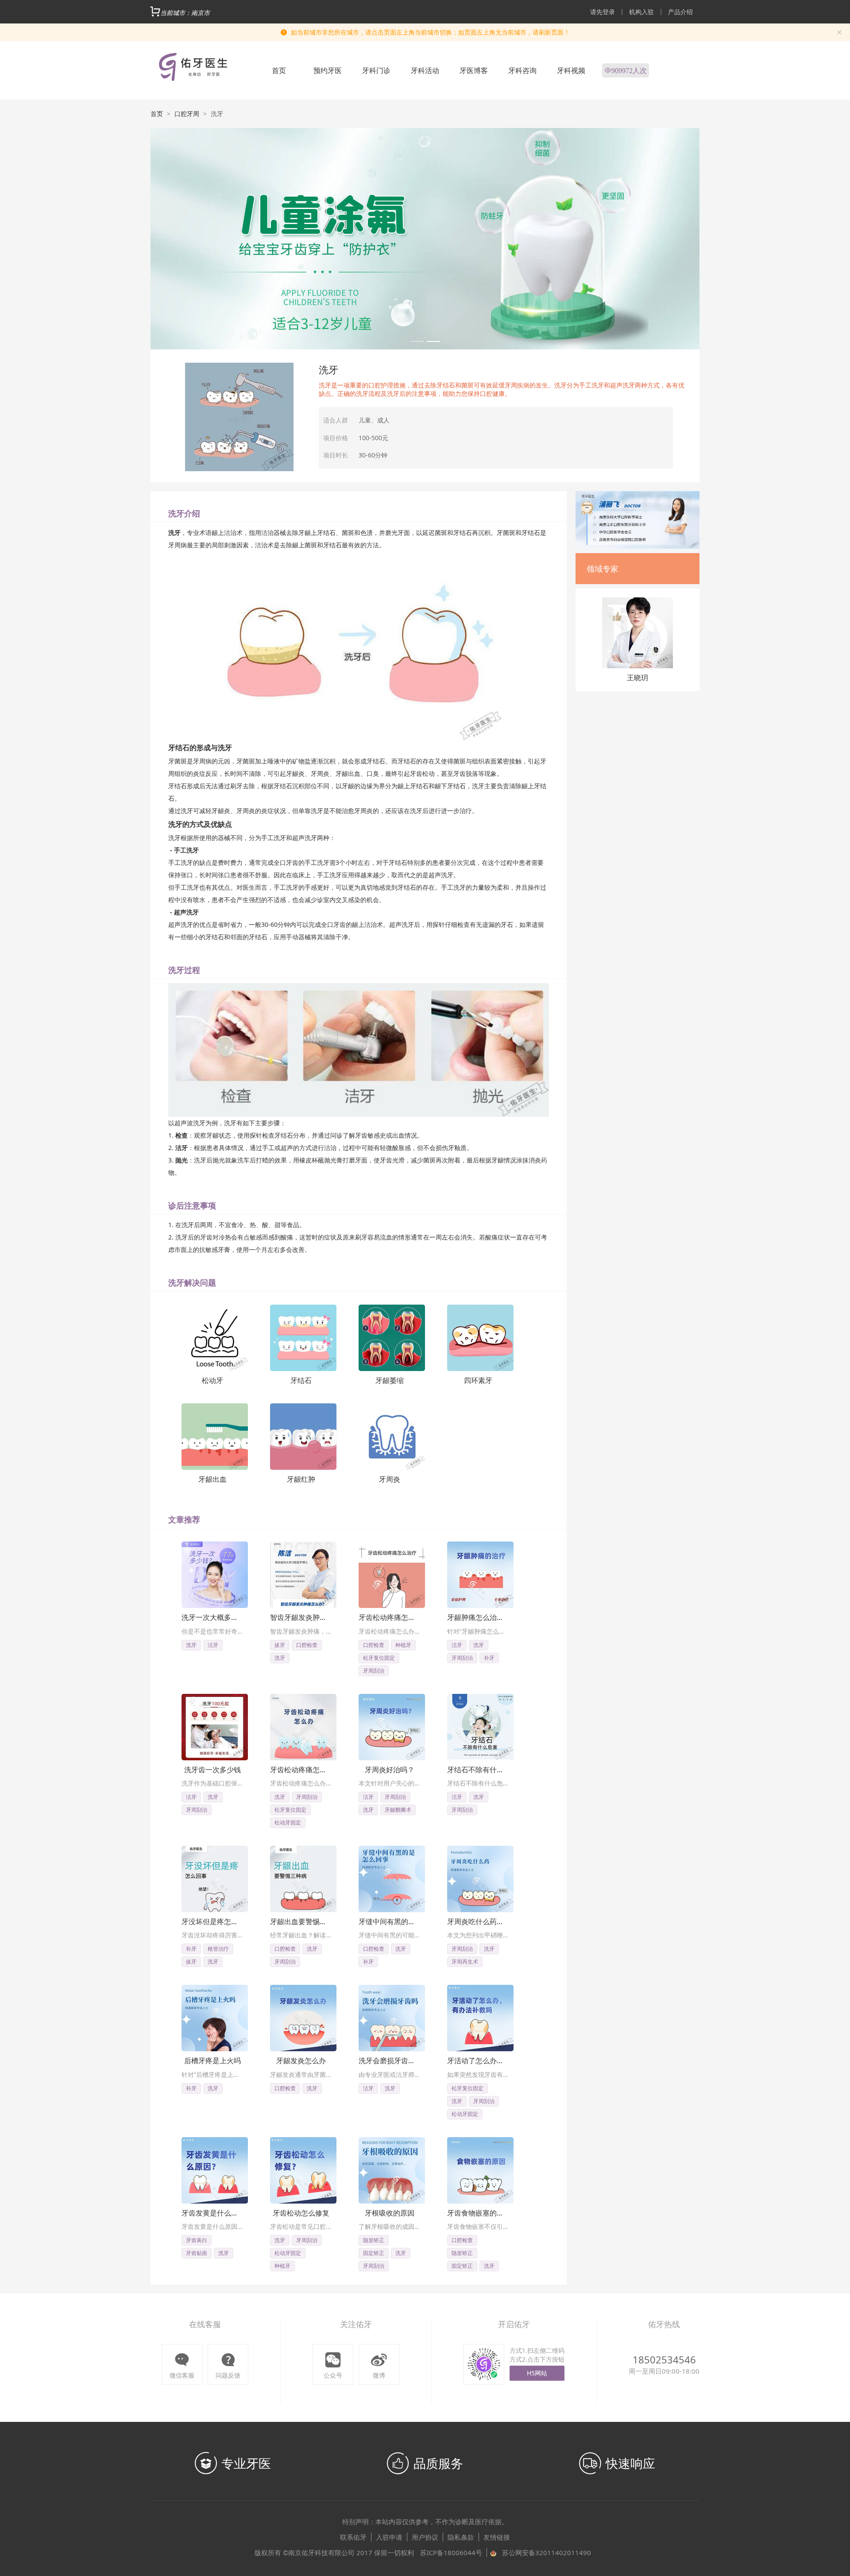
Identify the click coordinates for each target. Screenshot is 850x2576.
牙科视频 (571, 70)
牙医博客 (474, 70)
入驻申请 (389, 2537)
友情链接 (497, 2537)
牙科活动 (425, 70)
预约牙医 (328, 70)
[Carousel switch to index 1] (417, 341)
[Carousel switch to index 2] (433, 341)
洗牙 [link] (217, 114)
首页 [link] (157, 114)
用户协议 (425, 2537)
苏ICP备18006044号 (451, 2553)
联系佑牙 (353, 2537)
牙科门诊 (376, 70)
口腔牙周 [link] (187, 114)
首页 (279, 70)
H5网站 (537, 2373)
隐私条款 (461, 2537)
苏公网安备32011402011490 (547, 2553)
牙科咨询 (522, 70)
